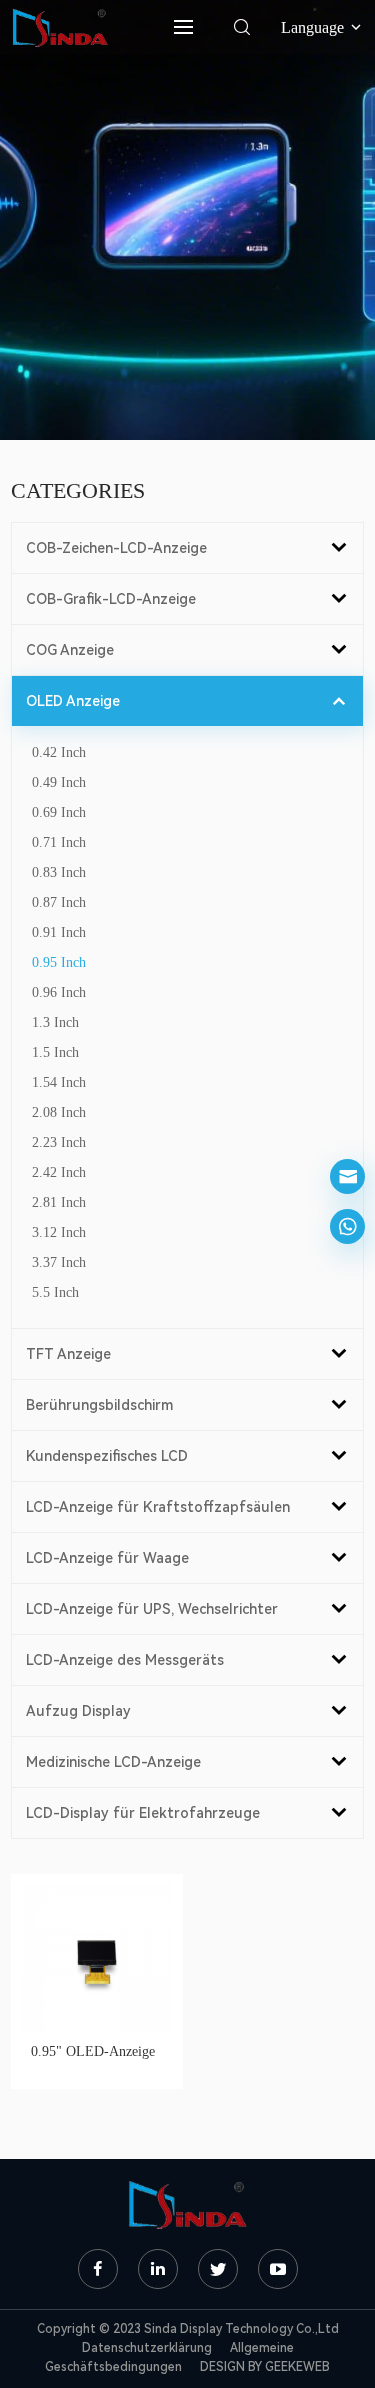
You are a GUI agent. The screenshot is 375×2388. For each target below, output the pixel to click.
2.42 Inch (59, 1172)
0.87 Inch (59, 902)
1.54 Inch (59, 1082)
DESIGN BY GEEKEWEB (265, 2367)
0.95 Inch (59, 962)
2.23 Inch (59, 1142)
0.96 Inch (59, 992)
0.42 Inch (59, 752)
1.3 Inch (55, 1022)
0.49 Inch (59, 782)
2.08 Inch (59, 1112)
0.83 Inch (59, 872)
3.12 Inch (59, 1232)
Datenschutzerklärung (147, 2348)
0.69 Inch (59, 812)
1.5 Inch (55, 1052)
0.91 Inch (59, 932)
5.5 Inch (55, 1292)
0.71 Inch (59, 842)
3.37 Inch (59, 1262)
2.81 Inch (59, 1202)
